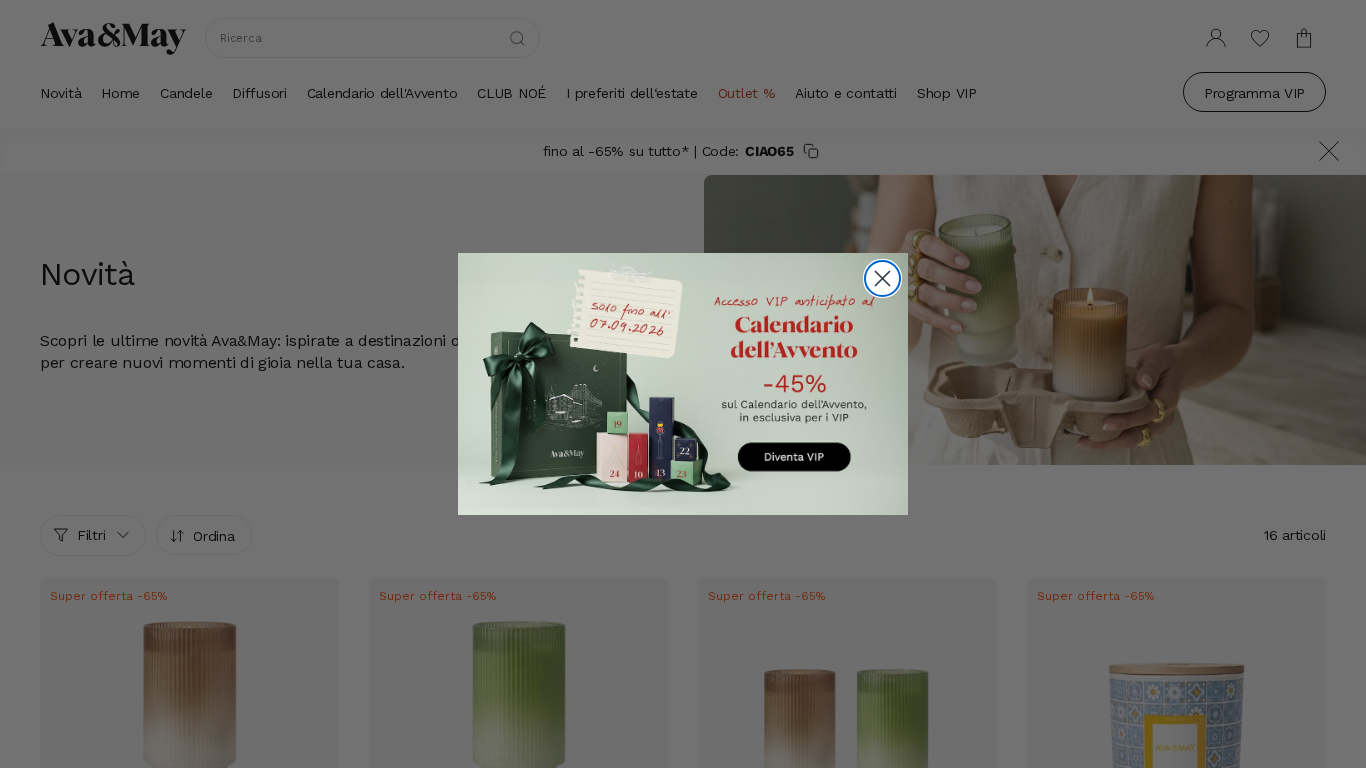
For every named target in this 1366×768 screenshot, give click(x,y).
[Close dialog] (882, 278)
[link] (683, 383)
